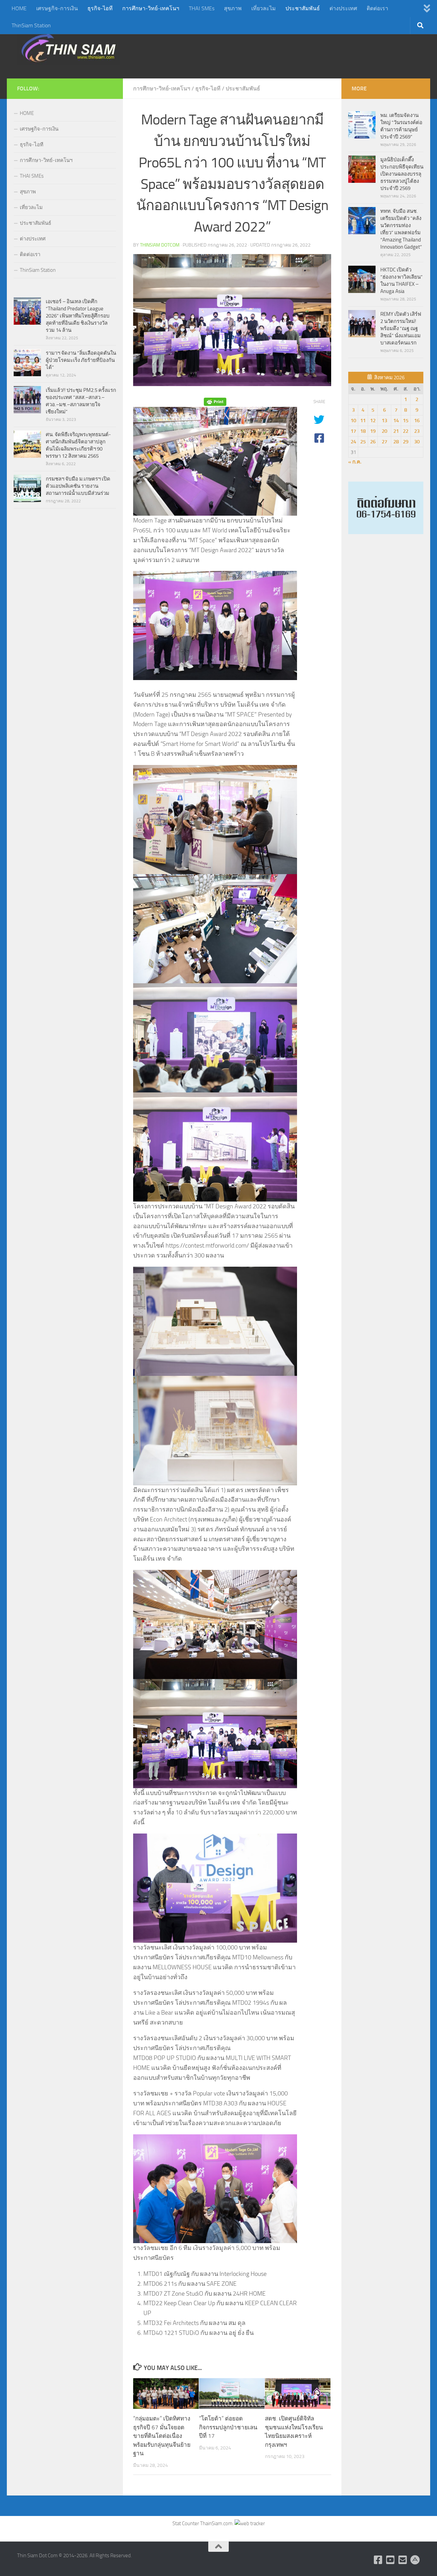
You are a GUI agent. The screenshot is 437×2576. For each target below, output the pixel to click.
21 (396, 431)
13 (384, 421)
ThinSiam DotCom (160, 245)
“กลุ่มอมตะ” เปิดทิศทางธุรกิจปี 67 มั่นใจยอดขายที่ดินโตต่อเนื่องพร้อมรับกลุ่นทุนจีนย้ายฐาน (162, 2436)
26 (373, 442)
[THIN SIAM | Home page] (69, 48)
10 (353, 421)
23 (417, 431)
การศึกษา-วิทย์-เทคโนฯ (151, 8)
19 (373, 431)
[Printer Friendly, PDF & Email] (215, 402)
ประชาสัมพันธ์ (303, 8)
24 (353, 442)
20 (384, 431)
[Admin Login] (415, 2560)
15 (406, 421)
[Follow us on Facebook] (378, 2560)
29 (406, 442)
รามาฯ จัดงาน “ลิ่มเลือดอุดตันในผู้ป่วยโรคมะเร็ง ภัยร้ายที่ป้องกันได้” (81, 360)
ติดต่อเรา (377, 8)
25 (363, 442)
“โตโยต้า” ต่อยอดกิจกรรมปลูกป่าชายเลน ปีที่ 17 (228, 2427)
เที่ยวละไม (264, 8)
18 (363, 431)
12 (373, 421)
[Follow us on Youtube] (391, 2560)
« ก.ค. (355, 462)
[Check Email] (403, 2560)
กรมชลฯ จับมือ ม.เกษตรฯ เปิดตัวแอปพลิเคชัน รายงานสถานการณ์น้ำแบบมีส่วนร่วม (78, 486)
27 (384, 442)
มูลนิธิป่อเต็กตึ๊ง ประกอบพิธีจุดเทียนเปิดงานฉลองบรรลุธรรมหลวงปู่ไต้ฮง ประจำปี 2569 (402, 174)
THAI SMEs (202, 8)
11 (363, 421)
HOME (19, 8)
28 (396, 442)
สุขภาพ (233, 8)
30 (417, 442)
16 (417, 421)
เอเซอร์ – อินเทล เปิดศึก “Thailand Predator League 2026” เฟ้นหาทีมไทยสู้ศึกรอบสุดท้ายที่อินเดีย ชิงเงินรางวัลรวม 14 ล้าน (78, 316)
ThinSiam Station (31, 25)
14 (396, 421)
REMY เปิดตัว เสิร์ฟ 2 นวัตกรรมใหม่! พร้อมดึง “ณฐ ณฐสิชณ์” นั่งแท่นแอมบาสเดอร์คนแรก (401, 328)
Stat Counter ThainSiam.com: (203, 2523)
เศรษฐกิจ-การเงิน (57, 8)
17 (353, 431)
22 (406, 431)
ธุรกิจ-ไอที (100, 8)
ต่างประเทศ (343, 8)
